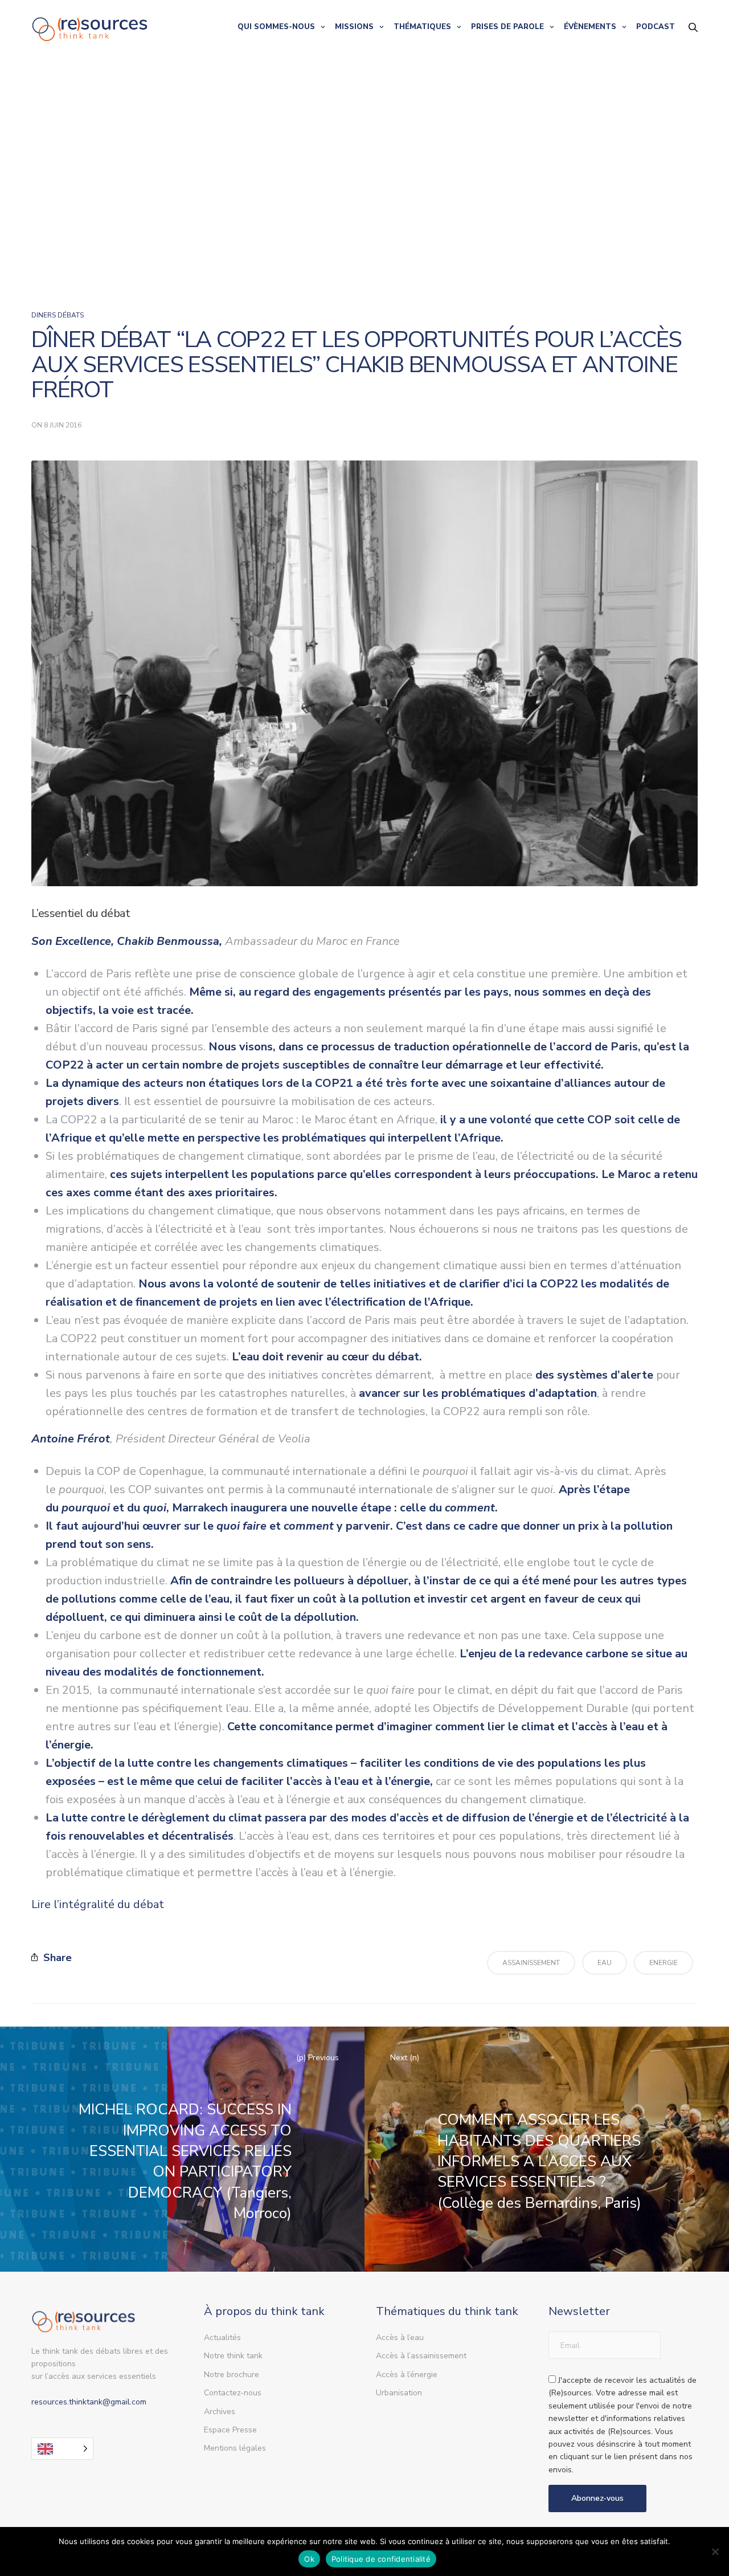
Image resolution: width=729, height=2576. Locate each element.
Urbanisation (399, 2393)
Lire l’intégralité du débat (98, 1904)
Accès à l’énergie (407, 2375)
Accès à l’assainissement (421, 2356)
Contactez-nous (233, 2393)
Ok (309, 2559)
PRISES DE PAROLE (507, 27)
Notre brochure (232, 2375)
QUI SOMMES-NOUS (276, 27)
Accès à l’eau (400, 2337)
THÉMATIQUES (422, 27)
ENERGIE (664, 1963)
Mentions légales (235, 2448)
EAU (605, 1963)
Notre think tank (233, 2356)
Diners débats (58, 315)
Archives (220, 2412)
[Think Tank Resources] (90, 27)
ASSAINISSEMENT (531, 1963)
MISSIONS (354, 27)
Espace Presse (230, 2430)
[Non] (715, 2551)
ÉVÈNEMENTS (590, 27)
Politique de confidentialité (381, 2559)
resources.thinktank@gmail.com (89, 2402)
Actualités (222, 2337)
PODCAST (656, 27)
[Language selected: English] (62, 2449)
